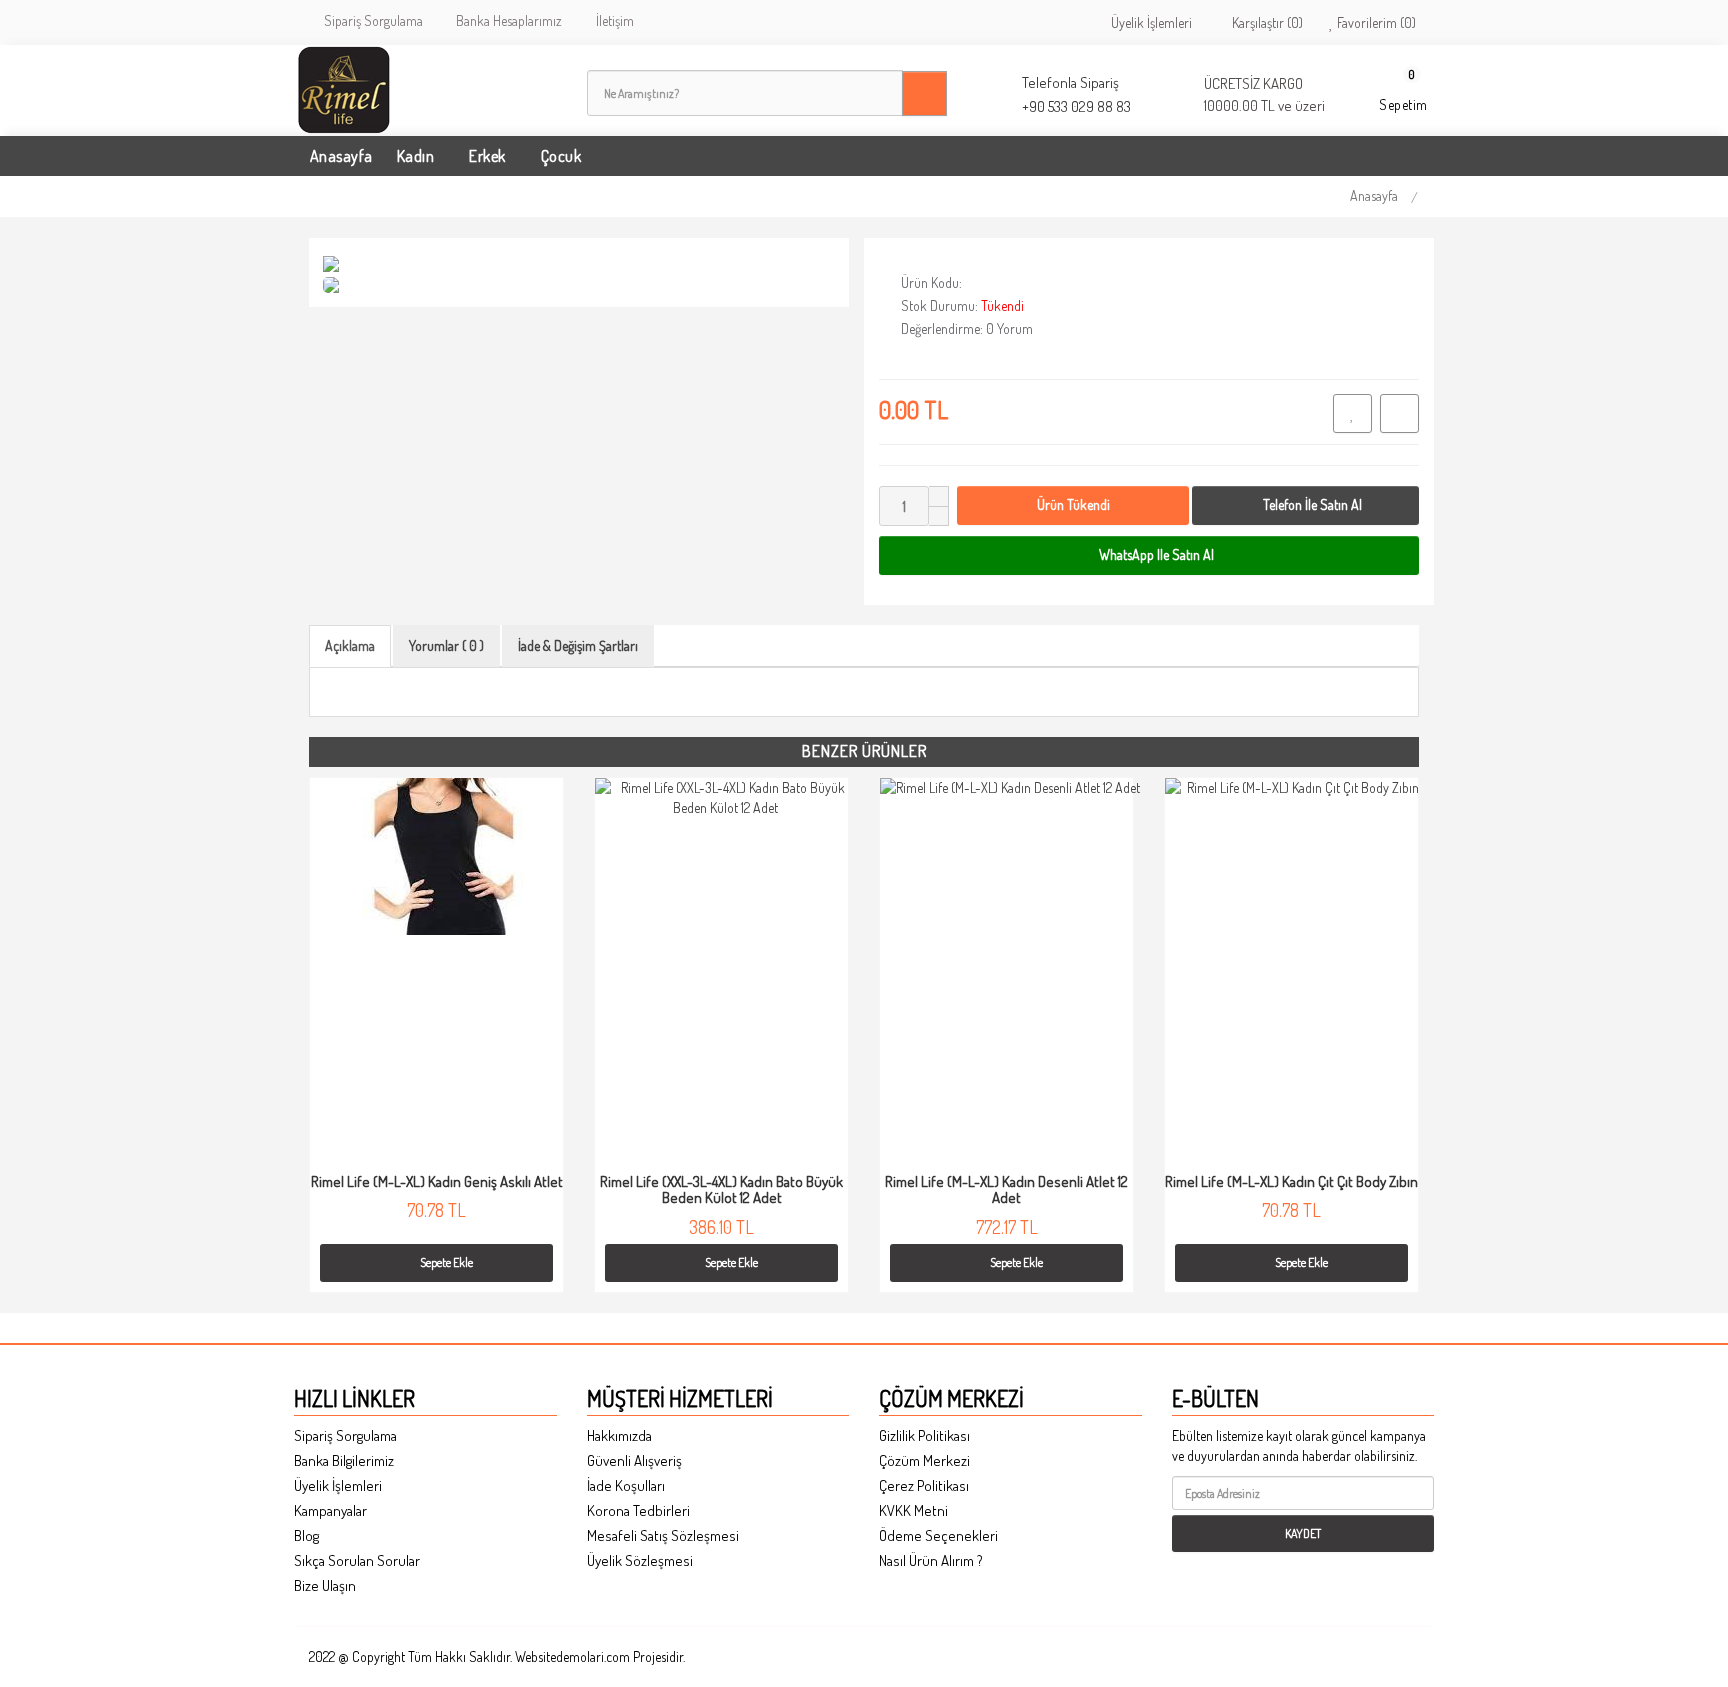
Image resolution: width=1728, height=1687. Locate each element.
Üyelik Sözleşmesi (640, 1560)
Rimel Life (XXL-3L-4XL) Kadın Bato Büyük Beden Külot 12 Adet (721, 1190)
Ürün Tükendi (1073, 504)
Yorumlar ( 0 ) (446, 645)
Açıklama (350, 645)
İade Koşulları (626, 1485)
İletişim (612, 20)
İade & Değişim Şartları (578, 645)
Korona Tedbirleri (638, 1510)
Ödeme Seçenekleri (938, 1535)
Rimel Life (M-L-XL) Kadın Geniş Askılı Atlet (437, 1181)
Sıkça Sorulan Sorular (357, 1560)
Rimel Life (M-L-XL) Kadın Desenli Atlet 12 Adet (1006, 1190)
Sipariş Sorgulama (370, 20)
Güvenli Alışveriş (634, 1460)
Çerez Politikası (924, 1485)
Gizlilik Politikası (924, 1435)
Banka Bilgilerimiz (344, 1460)
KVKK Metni (913, 1510)
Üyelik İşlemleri (1150, 22)
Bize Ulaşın (325, 1585)
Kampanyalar (330, 1510)
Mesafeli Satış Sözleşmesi (663, 1535)
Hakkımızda (619, 1435)
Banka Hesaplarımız (506, 20)
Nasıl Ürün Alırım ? (931, 1560)
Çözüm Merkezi (924, 1460)
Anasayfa (1374, 195)
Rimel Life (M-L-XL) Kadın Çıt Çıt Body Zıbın (1291, 1181)
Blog (306, 1535)
